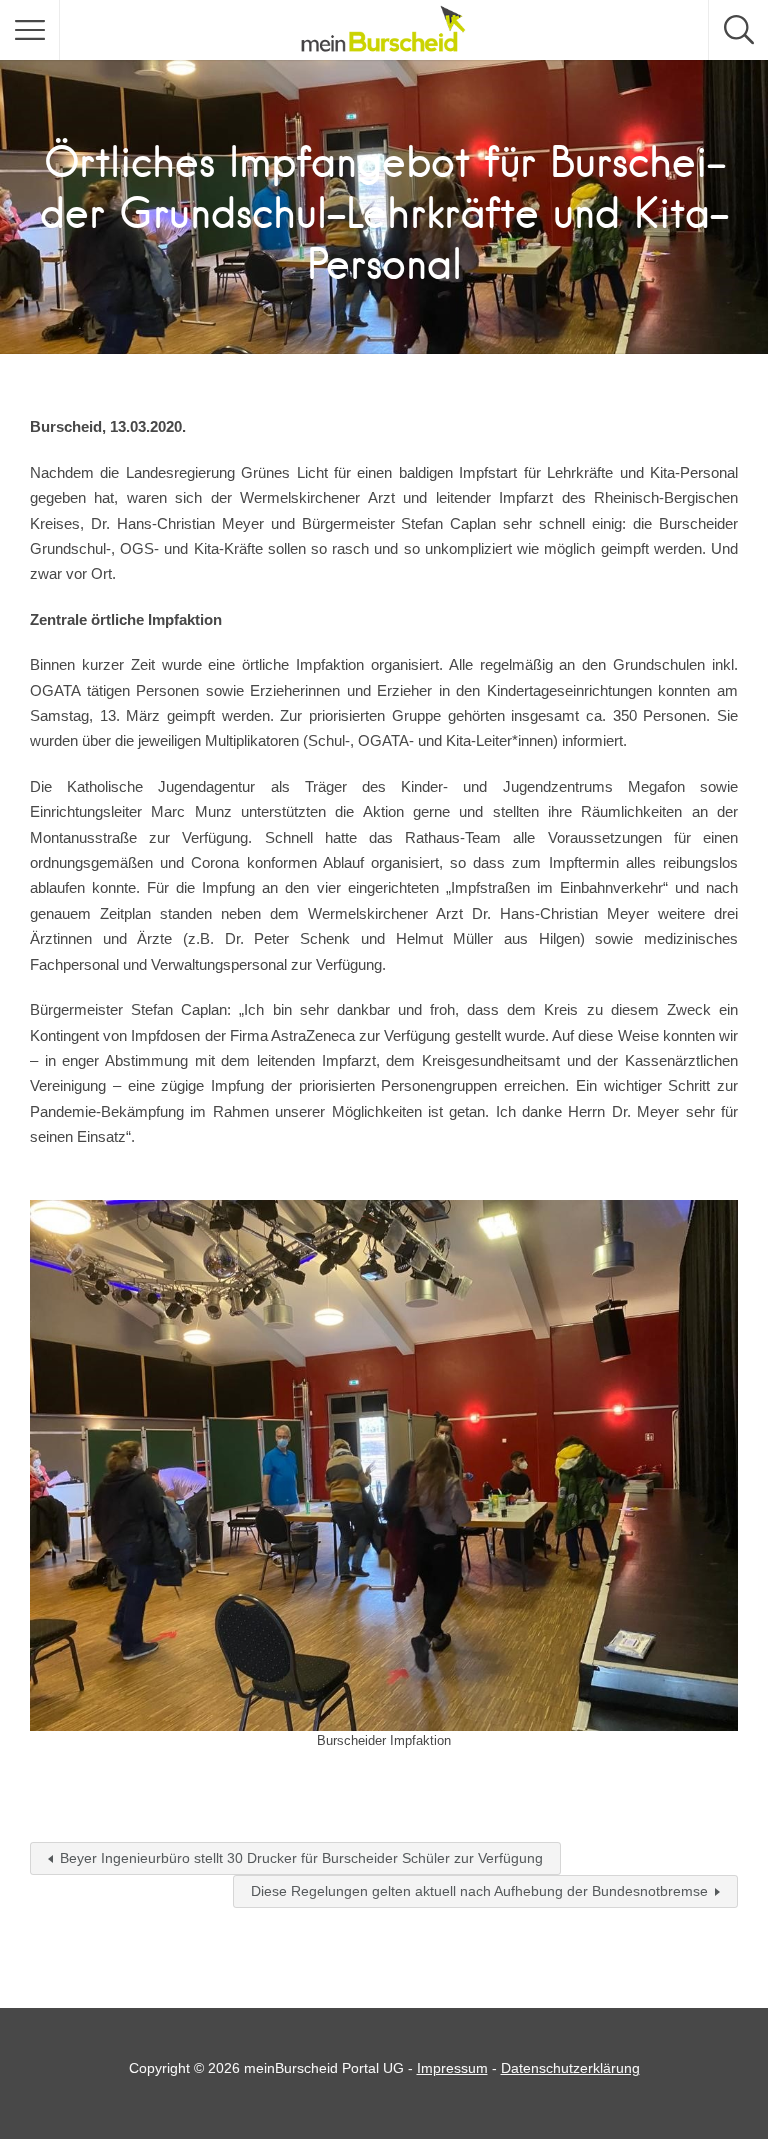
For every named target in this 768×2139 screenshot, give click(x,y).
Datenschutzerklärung (570, 2068)
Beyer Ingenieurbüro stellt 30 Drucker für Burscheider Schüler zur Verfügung (301, 1858)
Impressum (452, 2068)
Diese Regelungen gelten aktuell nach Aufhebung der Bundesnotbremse (479, 1891)
